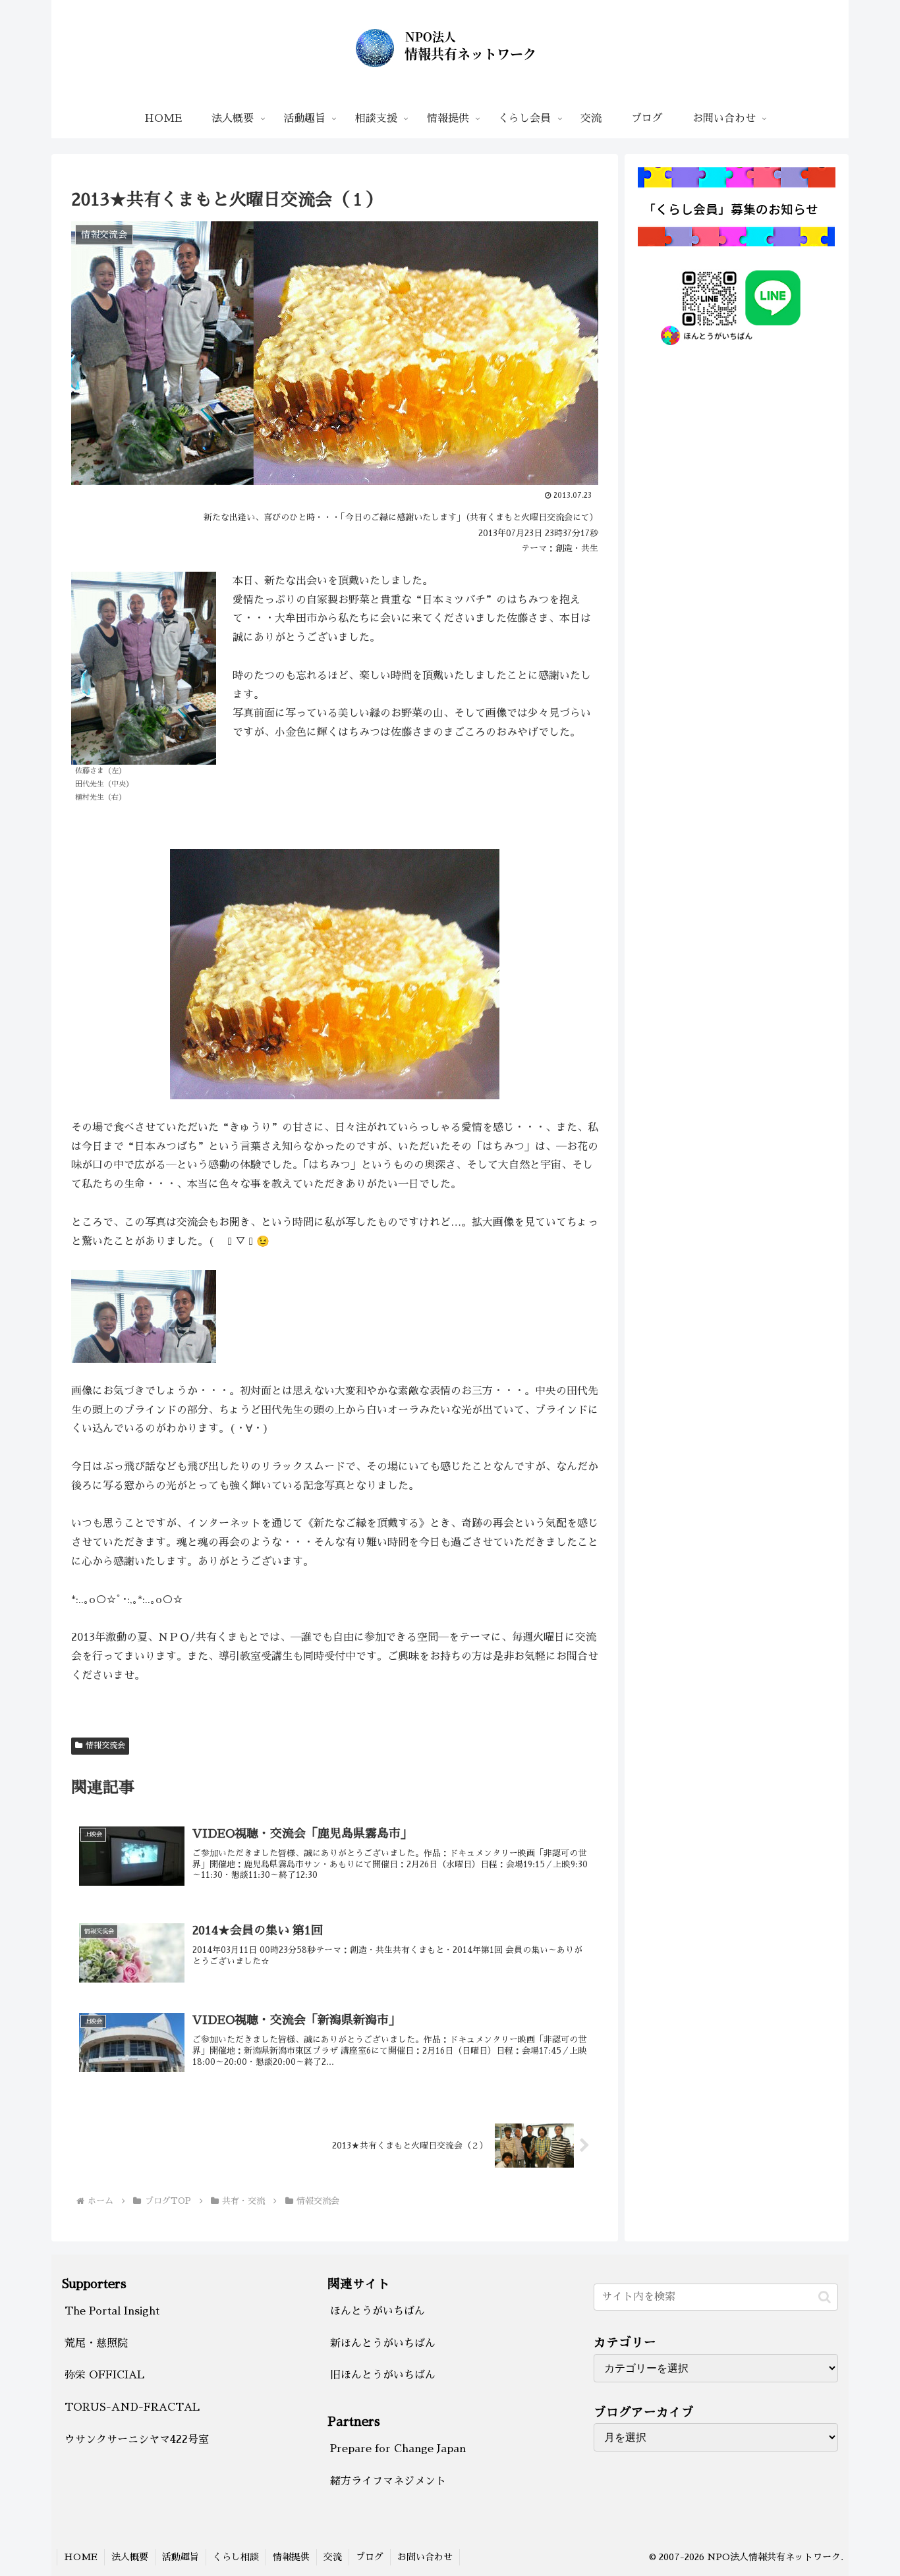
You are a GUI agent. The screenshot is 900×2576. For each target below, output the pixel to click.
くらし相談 (236, 2557)
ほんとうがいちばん (378, 2311)
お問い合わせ (425, 2557)
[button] (825, 2297)
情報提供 (291, 2557)
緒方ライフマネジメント (388, 2481)
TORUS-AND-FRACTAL (132, 2407)
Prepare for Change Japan (398, 2449)
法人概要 (130, 2557)
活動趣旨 (181, 2557)
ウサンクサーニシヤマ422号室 (137, 2440)
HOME (81, 2557)
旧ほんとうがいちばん (383, 2375)
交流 (333, 2557)
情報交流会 (105, 1745)
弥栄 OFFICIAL (104, 2375)
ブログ (370, 2557)
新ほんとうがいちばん (383, 2343)
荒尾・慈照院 (96, 2343)
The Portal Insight (112, 2311)
